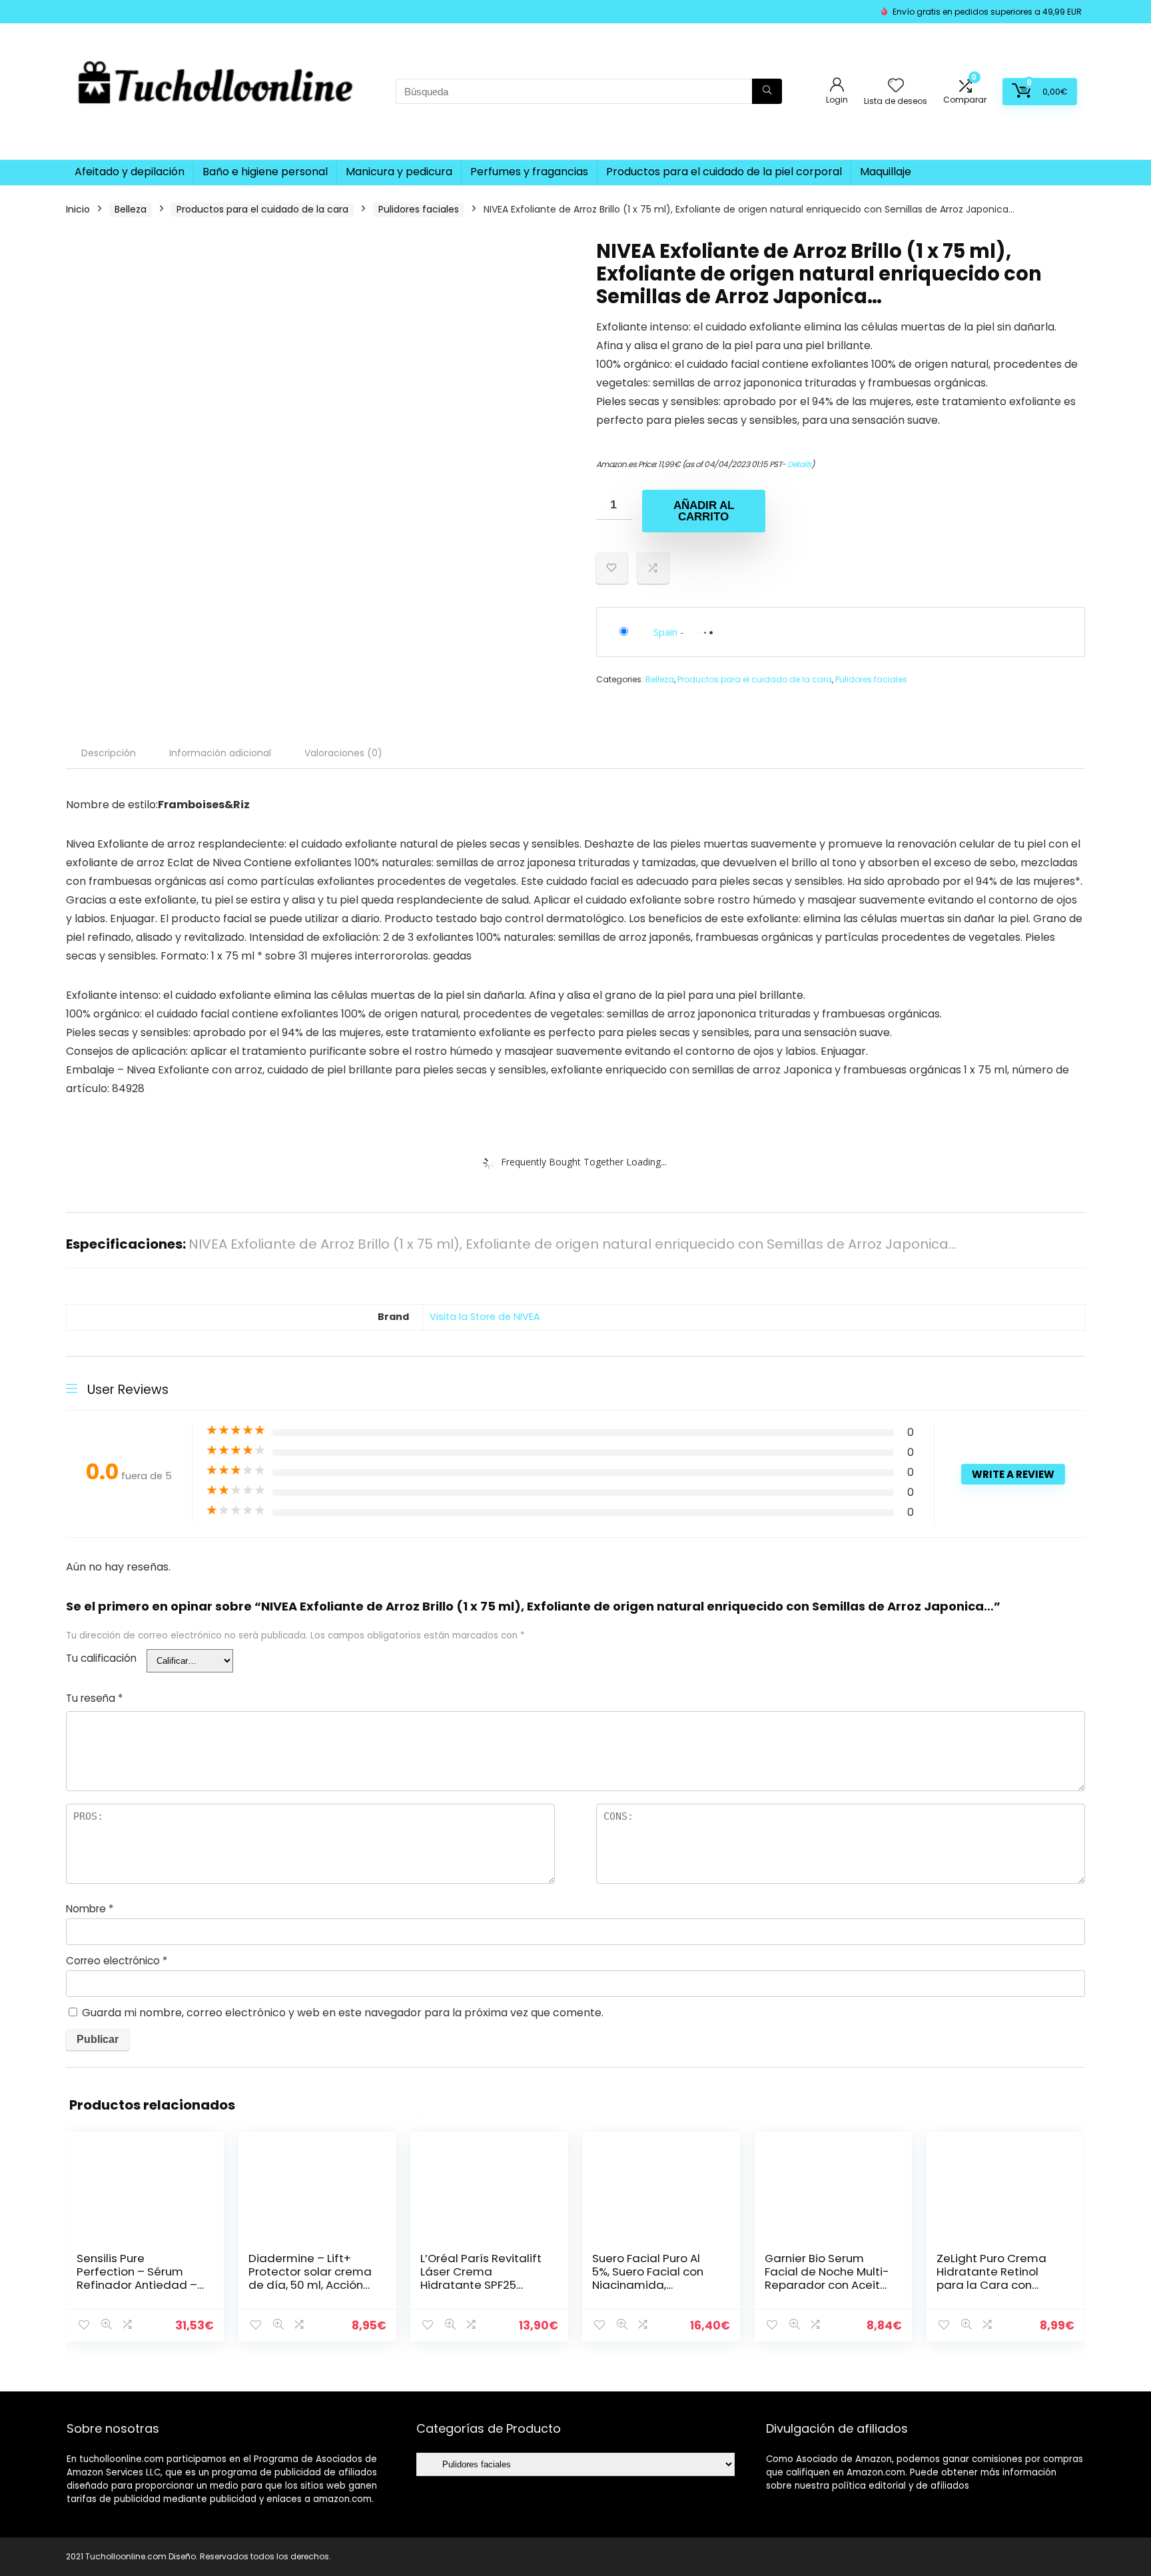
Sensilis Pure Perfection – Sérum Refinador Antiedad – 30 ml (137, 2278)
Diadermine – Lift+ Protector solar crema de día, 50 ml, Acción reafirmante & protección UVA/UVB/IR (312, 2285)
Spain (665, 632)
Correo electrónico (117, 1961)
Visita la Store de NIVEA (485, 1317)
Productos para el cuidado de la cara (262, 209)
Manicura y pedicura (399, 172)
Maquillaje (886, 172)
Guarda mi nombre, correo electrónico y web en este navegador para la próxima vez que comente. (343, 2013)
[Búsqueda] (767, 91)
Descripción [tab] (109, 753)
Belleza (131, 209)
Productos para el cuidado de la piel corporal (724, 172)
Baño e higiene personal (265, 172)
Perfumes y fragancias (529, 172)
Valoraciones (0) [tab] (343, 753)
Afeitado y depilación (130, 172)
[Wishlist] (896, 86)
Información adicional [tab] (220, 753)
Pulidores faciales (419, 209)
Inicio (78, 209)
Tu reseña (94, 1698)
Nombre (90, 1909)
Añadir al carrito (704, 511)
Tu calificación (101, 1658)
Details (799, 464)
